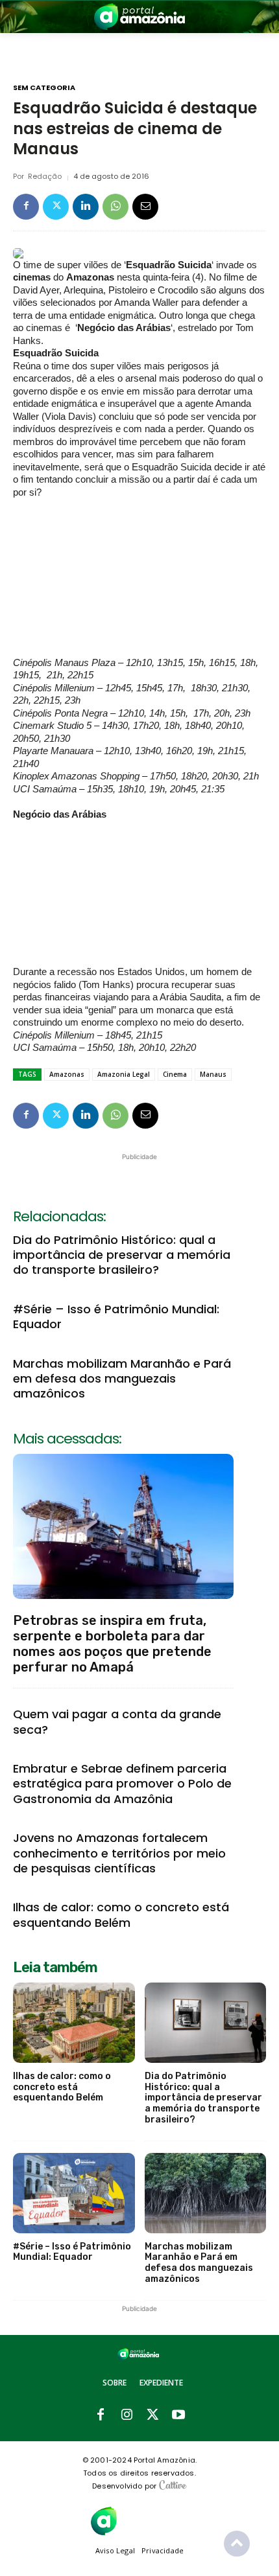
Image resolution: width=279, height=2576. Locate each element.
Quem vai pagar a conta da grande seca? (117, 1721)
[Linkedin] (86, 207)
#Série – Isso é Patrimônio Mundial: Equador (116, 1317)
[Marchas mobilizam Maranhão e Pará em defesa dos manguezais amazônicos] (206, 2193)
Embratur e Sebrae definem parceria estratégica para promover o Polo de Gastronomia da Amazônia (122, 1784)
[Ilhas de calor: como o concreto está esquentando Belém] (74, 2023)
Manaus (213, 1074)
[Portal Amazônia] (139, 17)
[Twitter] (56, 207)
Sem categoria (44, 88)
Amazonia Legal (124, 1074)
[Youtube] (178, 2415)
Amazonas (67, 1074)
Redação (45, 177)
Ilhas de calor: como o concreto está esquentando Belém (121, 1915)
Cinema (175, 1074)
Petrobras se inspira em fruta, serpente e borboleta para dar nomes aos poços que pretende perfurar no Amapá (112, 1644)
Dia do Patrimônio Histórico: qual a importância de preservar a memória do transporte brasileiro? (122, 1255)
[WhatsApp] (115, 207)
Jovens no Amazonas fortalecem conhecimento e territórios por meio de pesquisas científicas (119, 1853)
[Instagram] (127, 2415)
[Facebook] (26, 207)
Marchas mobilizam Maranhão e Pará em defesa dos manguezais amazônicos (122, 1379)
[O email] (145, 207)
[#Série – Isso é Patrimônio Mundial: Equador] (74, 2193)
